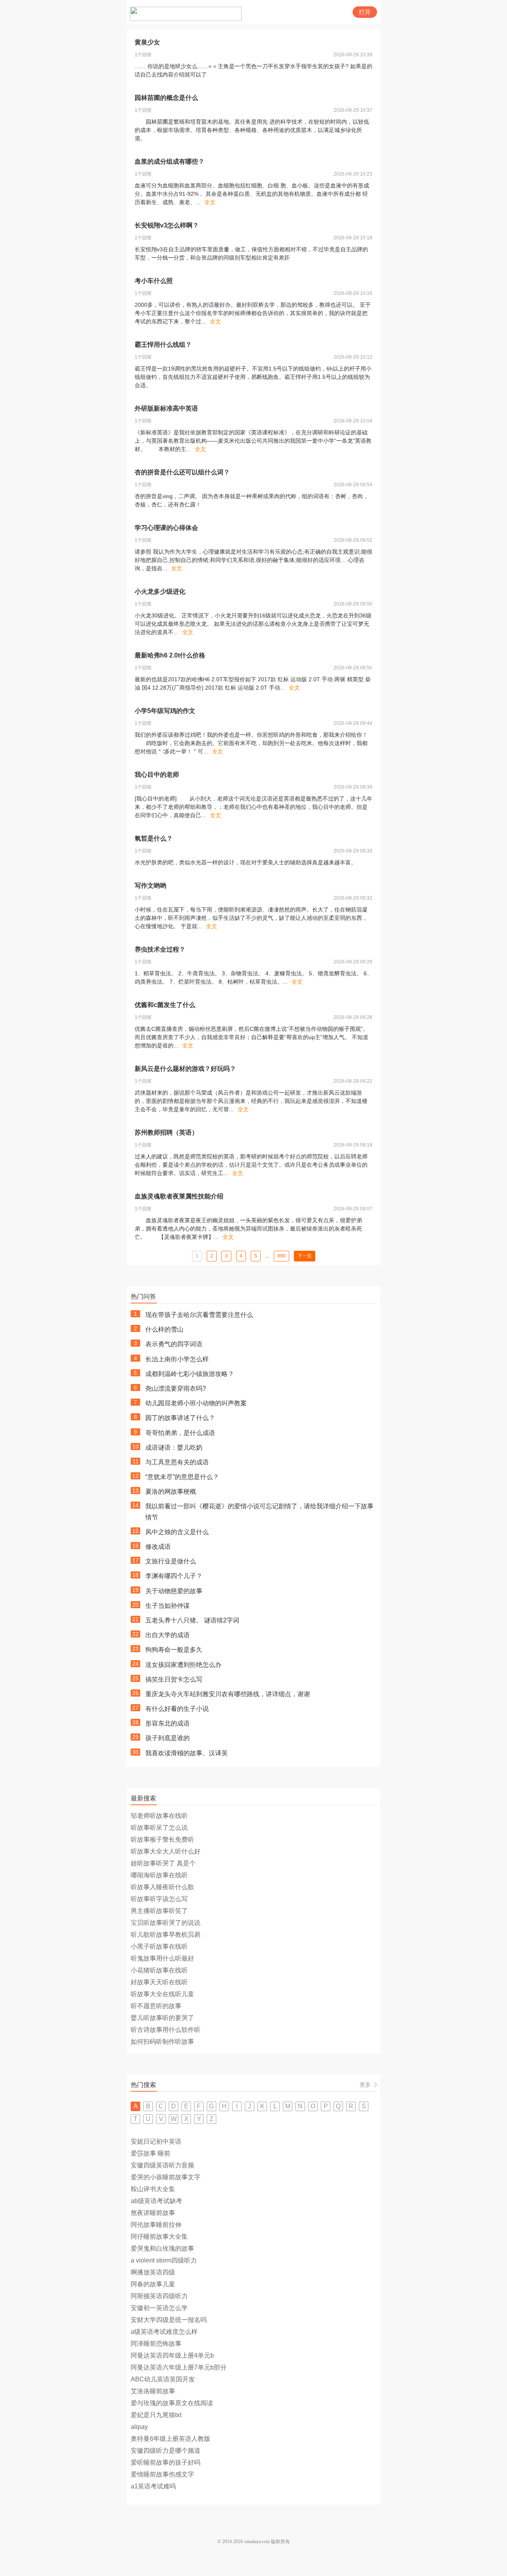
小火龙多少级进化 (160, 591)
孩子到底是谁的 (168, 1738)
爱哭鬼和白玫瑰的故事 (162, 2248)
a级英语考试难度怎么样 (164, 2332)
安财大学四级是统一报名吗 (169, 2320)
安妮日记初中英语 (156, 2141)
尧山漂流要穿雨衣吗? (176, 1388)
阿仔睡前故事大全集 (159, 2237)
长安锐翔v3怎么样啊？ (167, 225)
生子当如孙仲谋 (168, 1606)
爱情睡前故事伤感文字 (162, 2474)
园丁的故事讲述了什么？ (180, 1418)
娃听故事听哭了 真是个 (163, 1863)
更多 (365, 2085)
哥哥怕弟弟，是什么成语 (180, 1433)
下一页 (305, 1256)
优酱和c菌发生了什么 (165, 1005)
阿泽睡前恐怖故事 (156, 2344)
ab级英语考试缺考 (156, 2201)
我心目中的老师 (157, 775)
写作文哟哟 (151, 886)
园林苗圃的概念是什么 (166, 98)
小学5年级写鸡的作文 (165, 711)
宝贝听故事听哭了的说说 (166, 1923)
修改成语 (158, 1547)
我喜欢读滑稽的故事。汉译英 (187, 1753)
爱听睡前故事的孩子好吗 (166, 2462)
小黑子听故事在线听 (159, 1946)
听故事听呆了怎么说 (159, 1828)
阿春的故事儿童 (153, 2284)
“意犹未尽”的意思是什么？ (182, 1477)
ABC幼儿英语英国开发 (163, 2379)
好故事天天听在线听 (159, 1982)
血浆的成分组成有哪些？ (170, 161)
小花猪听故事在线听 (159, 1970)
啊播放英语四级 (153, 2272)
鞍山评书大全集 (153, 2189)
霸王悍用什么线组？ (163, 345)
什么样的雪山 (164, 1329)
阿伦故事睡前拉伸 (156, 2225)
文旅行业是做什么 (171, 1561)
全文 (210, 202)
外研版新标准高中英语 (166, 408)
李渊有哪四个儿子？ (174, 1576)
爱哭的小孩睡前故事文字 (166, 2177)
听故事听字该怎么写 (159, 1899)
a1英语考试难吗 (153, 2486)
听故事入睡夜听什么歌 (162, 1887)
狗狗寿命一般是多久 (174, 1650)
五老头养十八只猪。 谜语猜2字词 (192, 1620)
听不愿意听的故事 (156, 2006)
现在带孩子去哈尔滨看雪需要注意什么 (199, 1315)
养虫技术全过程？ (160, 949)
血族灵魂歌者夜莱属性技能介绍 (179, 1196)
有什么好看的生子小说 (177, 1709)
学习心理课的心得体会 (166, 528)
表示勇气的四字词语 (174, 1344)
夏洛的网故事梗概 (171, 1492)
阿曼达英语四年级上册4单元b (172, 2355)
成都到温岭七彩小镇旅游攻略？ (190, 1374)
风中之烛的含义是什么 (177, 1532)
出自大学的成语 (168, 1635)
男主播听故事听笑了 (159, 1911)
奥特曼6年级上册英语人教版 (171, 2439)
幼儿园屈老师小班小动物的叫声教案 (196, 1403)
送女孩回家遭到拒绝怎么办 (183, 1665)
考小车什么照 (154, 281)
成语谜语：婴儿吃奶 (174, 1448)
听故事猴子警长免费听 (162, 1839)
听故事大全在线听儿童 (162, 1994)
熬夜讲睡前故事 (153, 2213)
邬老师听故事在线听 (159, 1816)
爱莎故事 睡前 (151, 2153)
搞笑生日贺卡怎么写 (174, 1679)
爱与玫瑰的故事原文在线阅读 (172, 2403)
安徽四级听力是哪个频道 (166, 2451)
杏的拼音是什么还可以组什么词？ (182, 472)
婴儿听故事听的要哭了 (162, 2018)
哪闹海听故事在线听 (159, 1875)
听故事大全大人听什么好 (166, 1851)
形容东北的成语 (168, 1723)
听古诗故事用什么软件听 (166, 2030)
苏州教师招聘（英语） (166, 1132)
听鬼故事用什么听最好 (162, 1958)
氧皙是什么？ (154, 838)
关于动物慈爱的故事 (174, 1591)
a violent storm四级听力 (164, 2260)
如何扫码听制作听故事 (162, 2042)
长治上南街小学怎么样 (177, 1359)
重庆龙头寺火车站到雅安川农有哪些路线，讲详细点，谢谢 (228, 1694)
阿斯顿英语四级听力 (159, 2296)
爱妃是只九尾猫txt (156, 2415)
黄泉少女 (147, 42)
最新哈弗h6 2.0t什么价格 (170, 655)
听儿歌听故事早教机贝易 (166, 1935)
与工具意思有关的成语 (177, 1462)
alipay (139, 2427)
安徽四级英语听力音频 (162, 2165)
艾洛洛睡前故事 (153, 2391)
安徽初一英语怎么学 (159, 2308)
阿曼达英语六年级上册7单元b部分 (179, 2367)
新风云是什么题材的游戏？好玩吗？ (185, 1069)
